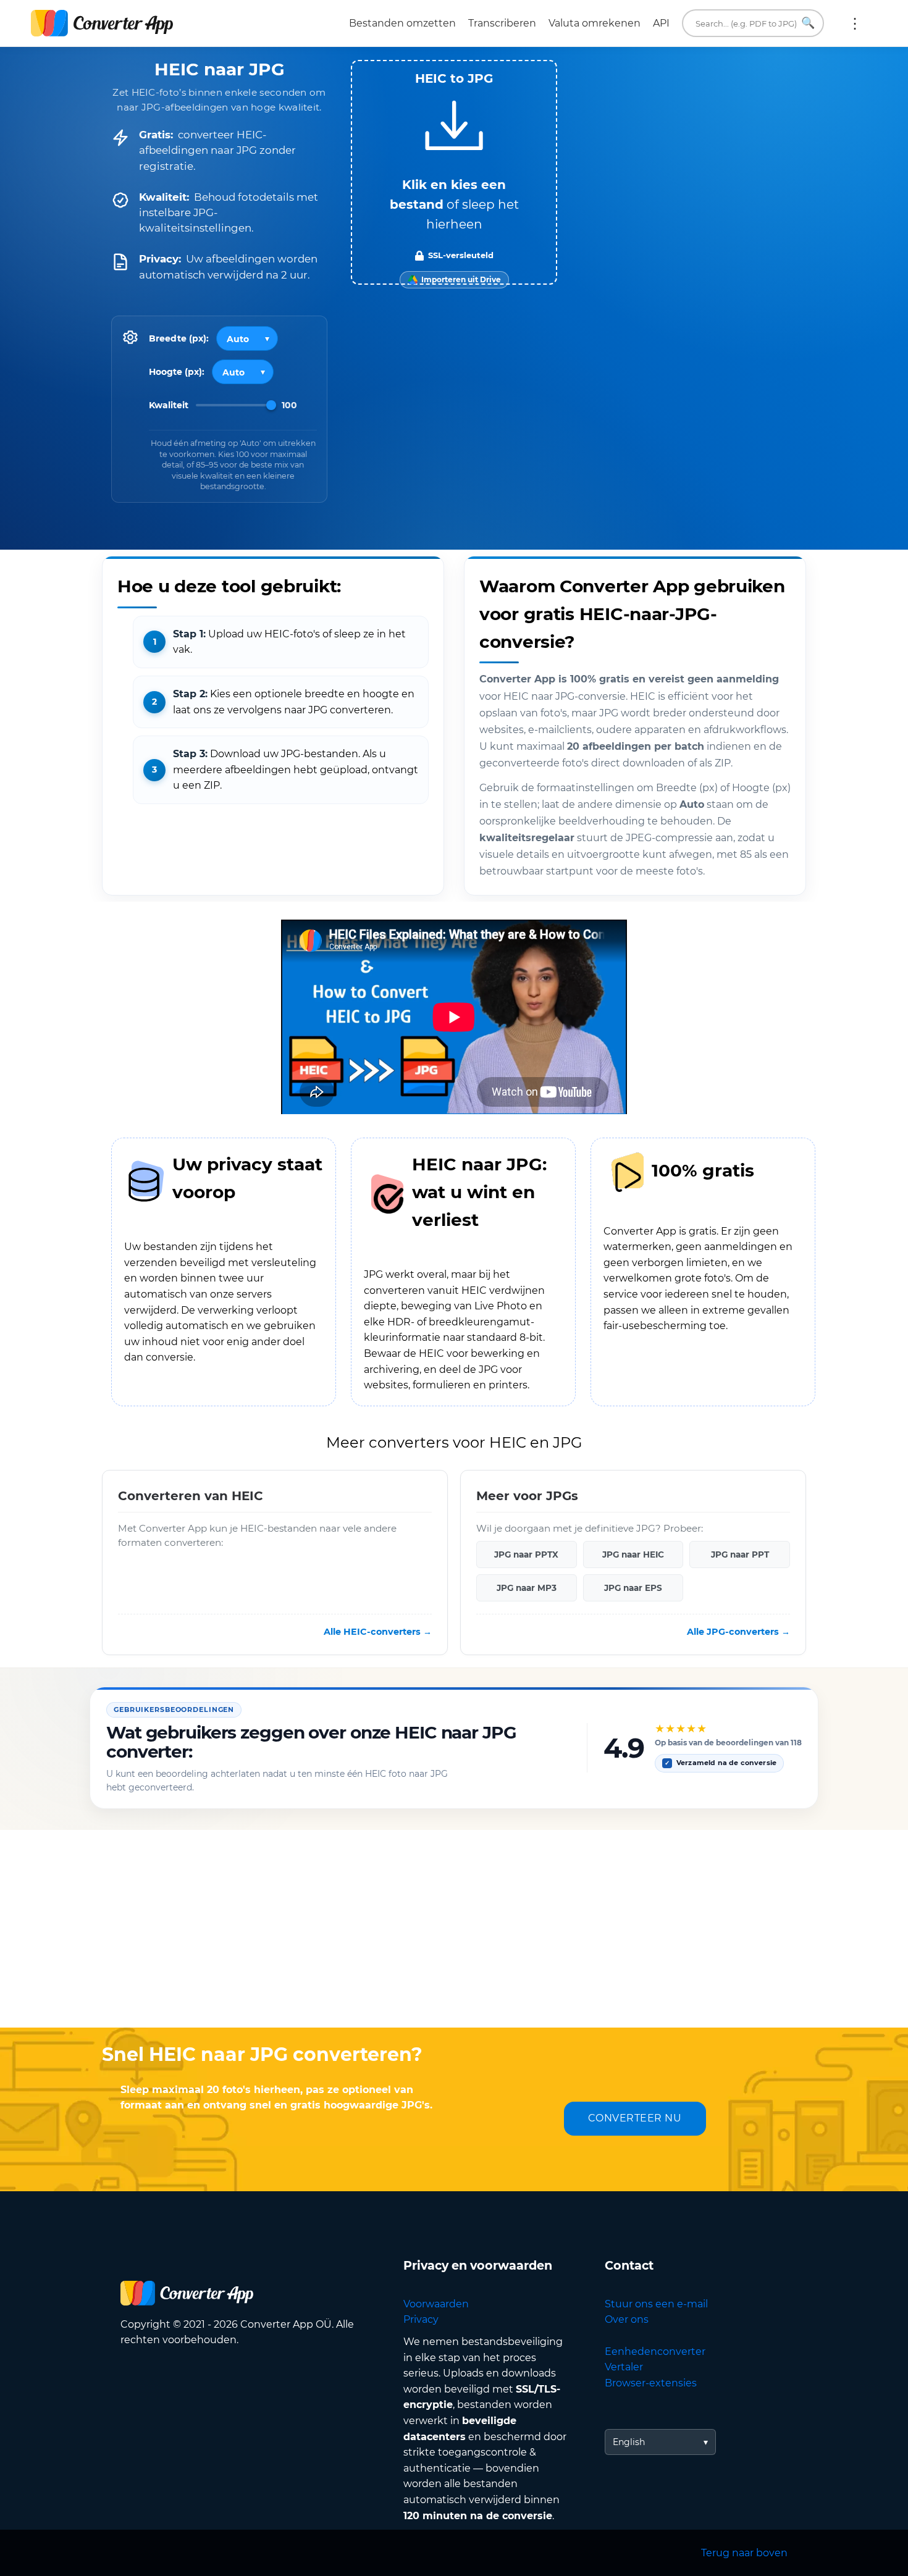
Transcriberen (502, 23)
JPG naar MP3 (527, 1588)
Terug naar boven (744, 2553)
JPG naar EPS (633, 1588)
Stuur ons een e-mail (656, 2304)
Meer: (855, 23)
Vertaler (624, 2367)
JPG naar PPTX (526, 1554)
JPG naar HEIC (633, 1554)
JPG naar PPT (740, 1554)
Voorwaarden (436, 2304)
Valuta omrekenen (595, 23)
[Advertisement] (454, 1929)
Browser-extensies (651, 2383)
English (629, 2442)
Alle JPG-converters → (738, 1632)
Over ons (627, 2319)
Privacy (421, 2319)
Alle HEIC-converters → (378, 1632)
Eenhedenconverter (655, 2352)
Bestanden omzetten (402, 23)
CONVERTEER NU (635, 2118)
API (661, 23)
